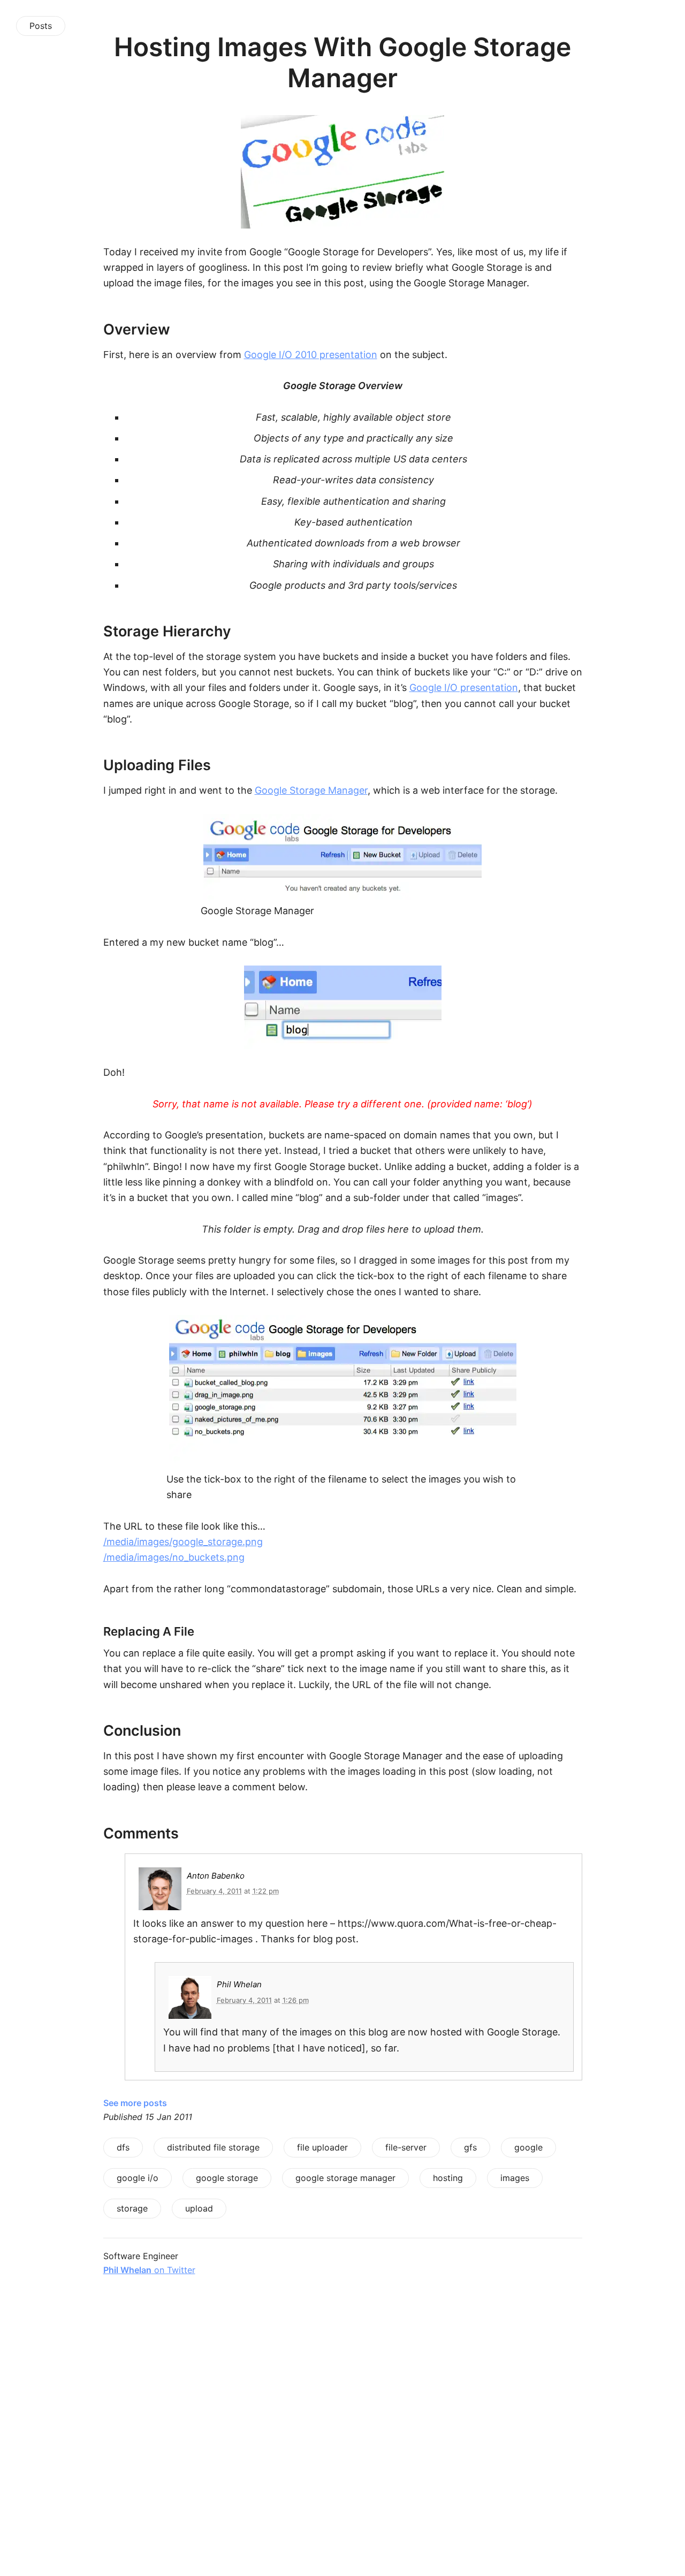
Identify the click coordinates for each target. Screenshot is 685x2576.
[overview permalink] (79, 329)
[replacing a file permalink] (79, 1631)
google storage (227, 2178)
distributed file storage (213, 2147)
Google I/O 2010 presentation (311, 355)
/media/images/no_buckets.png (174, 1557)
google (528, 2147)
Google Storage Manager (311, 790)
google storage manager (345, 2178)
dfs (123, 2147)
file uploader (322, 2147)
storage (132, 2208)
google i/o (138, 2178)
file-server (406, 2147)
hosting (448, 2178)
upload (199, 2208)
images (515, 2178)
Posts (41, 26)
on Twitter (149, 2270)
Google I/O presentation (464, 687)
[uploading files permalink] (79, 765)
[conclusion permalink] (79, 1731)
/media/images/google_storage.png (183, 1542)
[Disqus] (343, 2438)
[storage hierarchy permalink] (79, 631)
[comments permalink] (79, 1833)
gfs (470, 2147)
